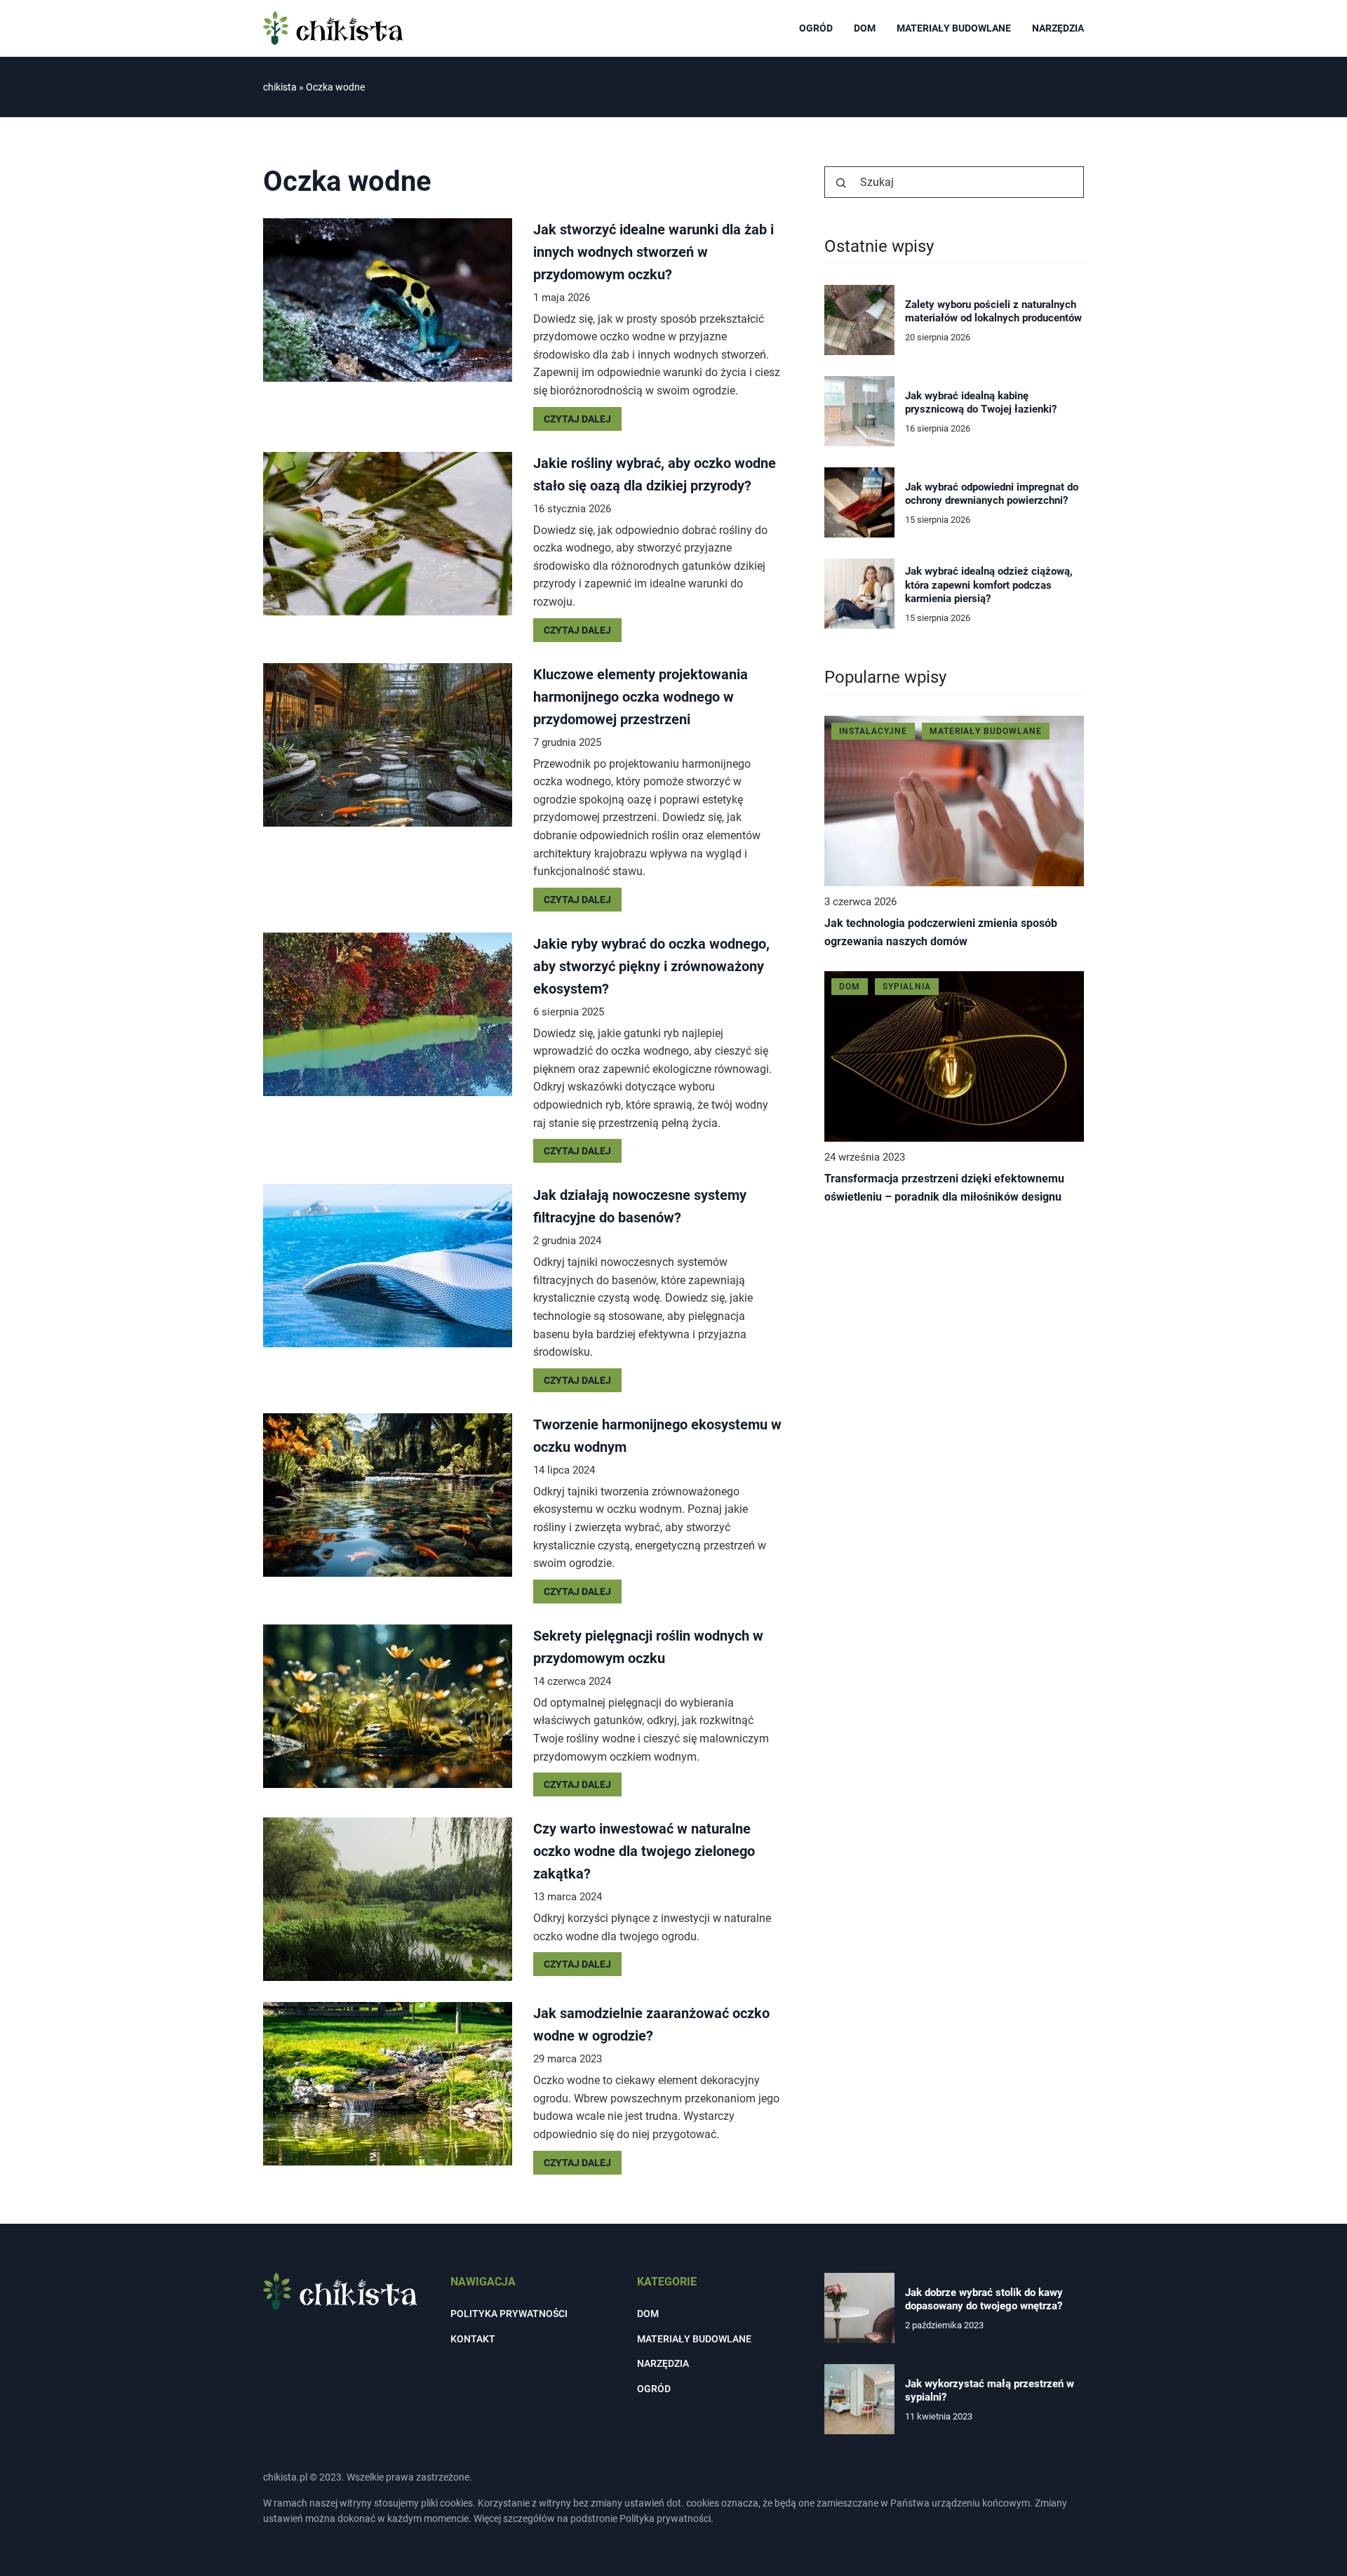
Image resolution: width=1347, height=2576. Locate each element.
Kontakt (473, 2339)
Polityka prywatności (509, 2314)
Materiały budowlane (954, 28)
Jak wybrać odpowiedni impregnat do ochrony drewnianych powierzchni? (992, 494)
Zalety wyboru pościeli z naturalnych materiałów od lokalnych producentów (993, 312)
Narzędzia (1058, 28)
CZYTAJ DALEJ (577, 419)
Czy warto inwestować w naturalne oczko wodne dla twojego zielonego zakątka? (644, 1851)
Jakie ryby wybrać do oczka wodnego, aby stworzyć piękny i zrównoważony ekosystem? (651, 966)
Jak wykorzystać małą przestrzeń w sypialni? (990, 2391)
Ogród (816, 28)
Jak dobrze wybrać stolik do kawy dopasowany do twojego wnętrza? (984, 2300)
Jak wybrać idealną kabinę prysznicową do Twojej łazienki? (981, 403)
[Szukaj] (841, 183)
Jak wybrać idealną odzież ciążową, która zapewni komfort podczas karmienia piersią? (989, 585)
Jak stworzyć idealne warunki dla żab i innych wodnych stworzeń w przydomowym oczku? (654, 252)
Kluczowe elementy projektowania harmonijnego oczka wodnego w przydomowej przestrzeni (641, 697)
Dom (865, 28)
